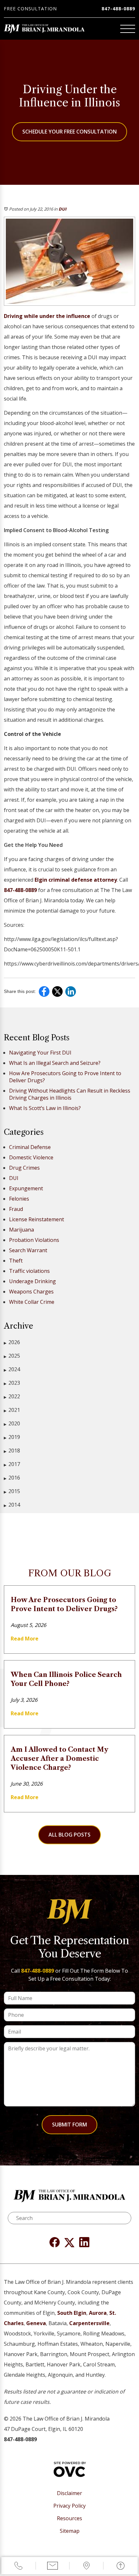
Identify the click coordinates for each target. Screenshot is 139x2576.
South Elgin (72, 2313)
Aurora (98, 2313)
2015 (12, 1491)
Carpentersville (89, 2323)
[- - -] (128, 29)
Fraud (16, 1209)
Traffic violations (29, 1271)
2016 (12, 1478)
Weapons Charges (31, 1292)
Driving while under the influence (47, 316)
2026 (12, 1342)
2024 (12, 1369)
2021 (12, 1410)
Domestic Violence (31, 1157)
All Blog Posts (69, 1835)
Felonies (19, 1199)
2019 (12, 1437)
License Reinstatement (37, 1219)
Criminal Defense (30, 1147)
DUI (62, 209)
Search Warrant (28, 1250)
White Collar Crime (32, 1302)
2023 (12, 1383)
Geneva (36, 2323)
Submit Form (69, 2125)
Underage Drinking (32, 1281)
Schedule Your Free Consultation (69, 132)
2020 (12, 1423)
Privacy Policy (69, 2506)
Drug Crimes (24, 1168)
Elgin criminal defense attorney (76, 880)
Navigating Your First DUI (40, 1053)
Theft (16, 1261)
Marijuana (21, 1230)
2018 (12, 1451)
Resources (69, 2518)
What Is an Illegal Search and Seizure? (55, 1063)
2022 (12, 1396)
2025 (12, 1356)
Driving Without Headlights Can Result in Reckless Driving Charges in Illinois (70, 1094)
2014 (12, 1505)
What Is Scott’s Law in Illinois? (45, 1108)
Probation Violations (34, 1240)
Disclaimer (69, 2493)
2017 (12, 1464)
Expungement (26, 1188)
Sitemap (70, 2531)
